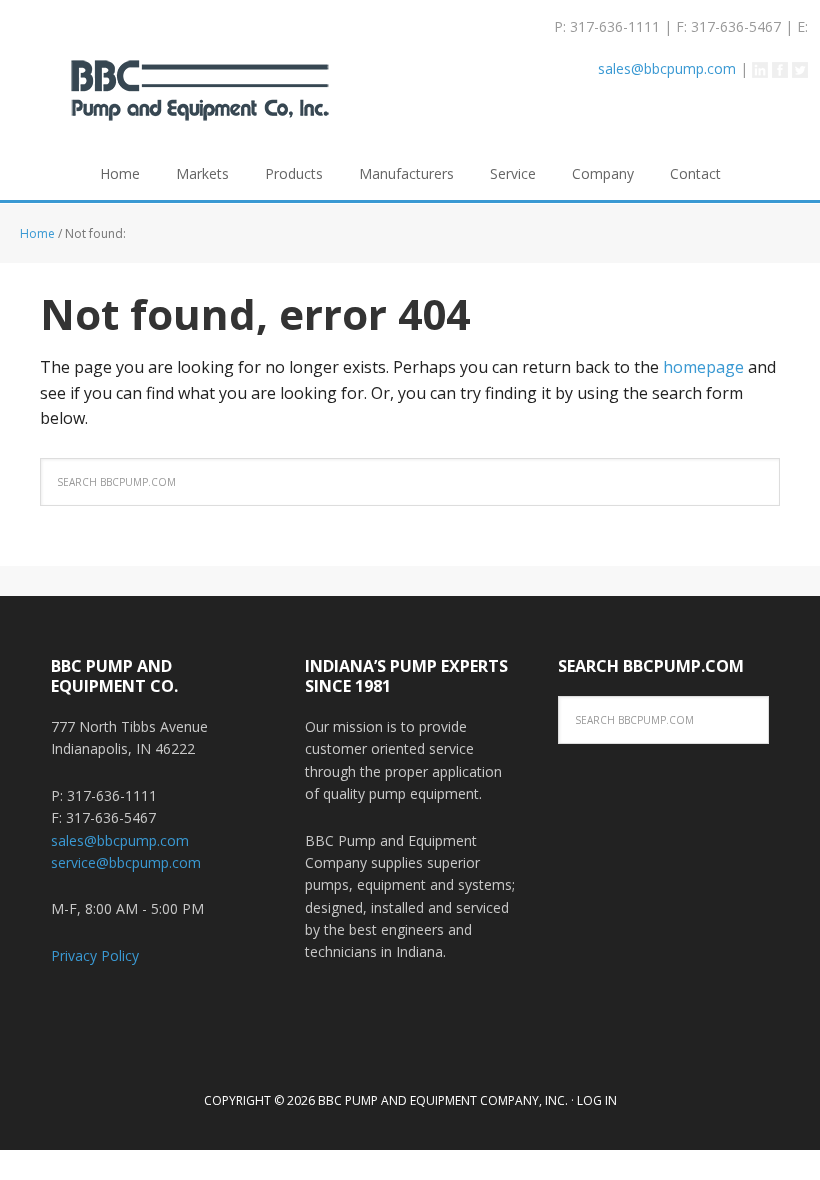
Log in (597, 1100)
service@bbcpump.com (126, 862)
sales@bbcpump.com (667, 68)
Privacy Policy (95, 955)
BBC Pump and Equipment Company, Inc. (200, 103)
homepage (703, 367)
